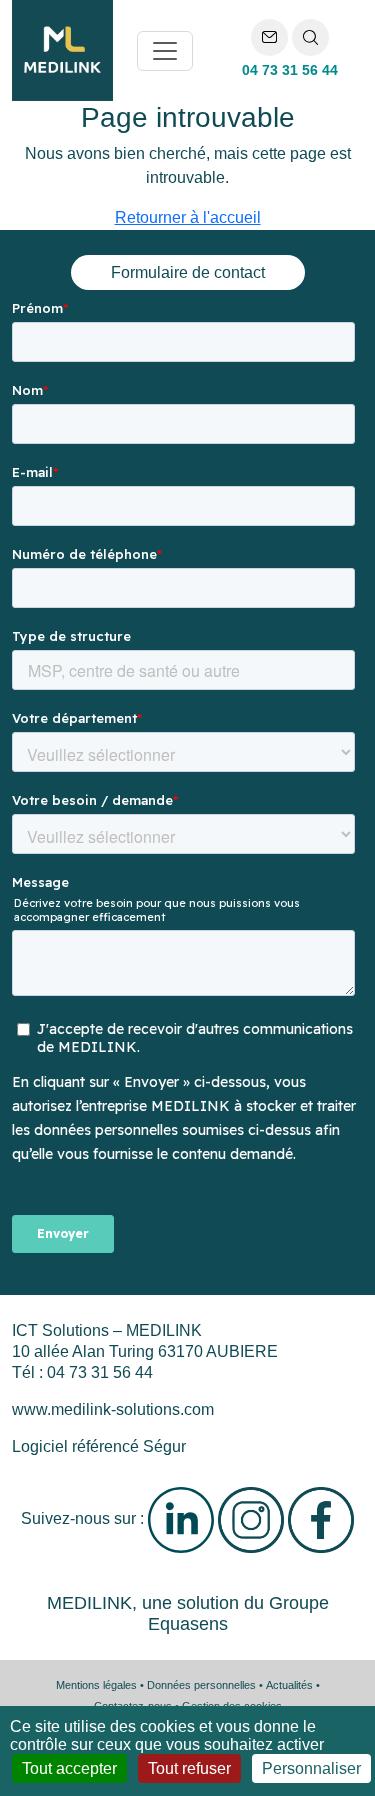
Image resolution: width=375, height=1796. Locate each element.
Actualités (289, 1685)
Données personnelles (201, 1685)
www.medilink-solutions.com (113, 1409)
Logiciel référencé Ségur (99, 1446)
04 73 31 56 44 (290, 70)
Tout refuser (189, 1768)
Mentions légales (96, 1685)
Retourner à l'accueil (188, 217)
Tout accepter (69, 1768)
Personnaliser (311, 1768)
